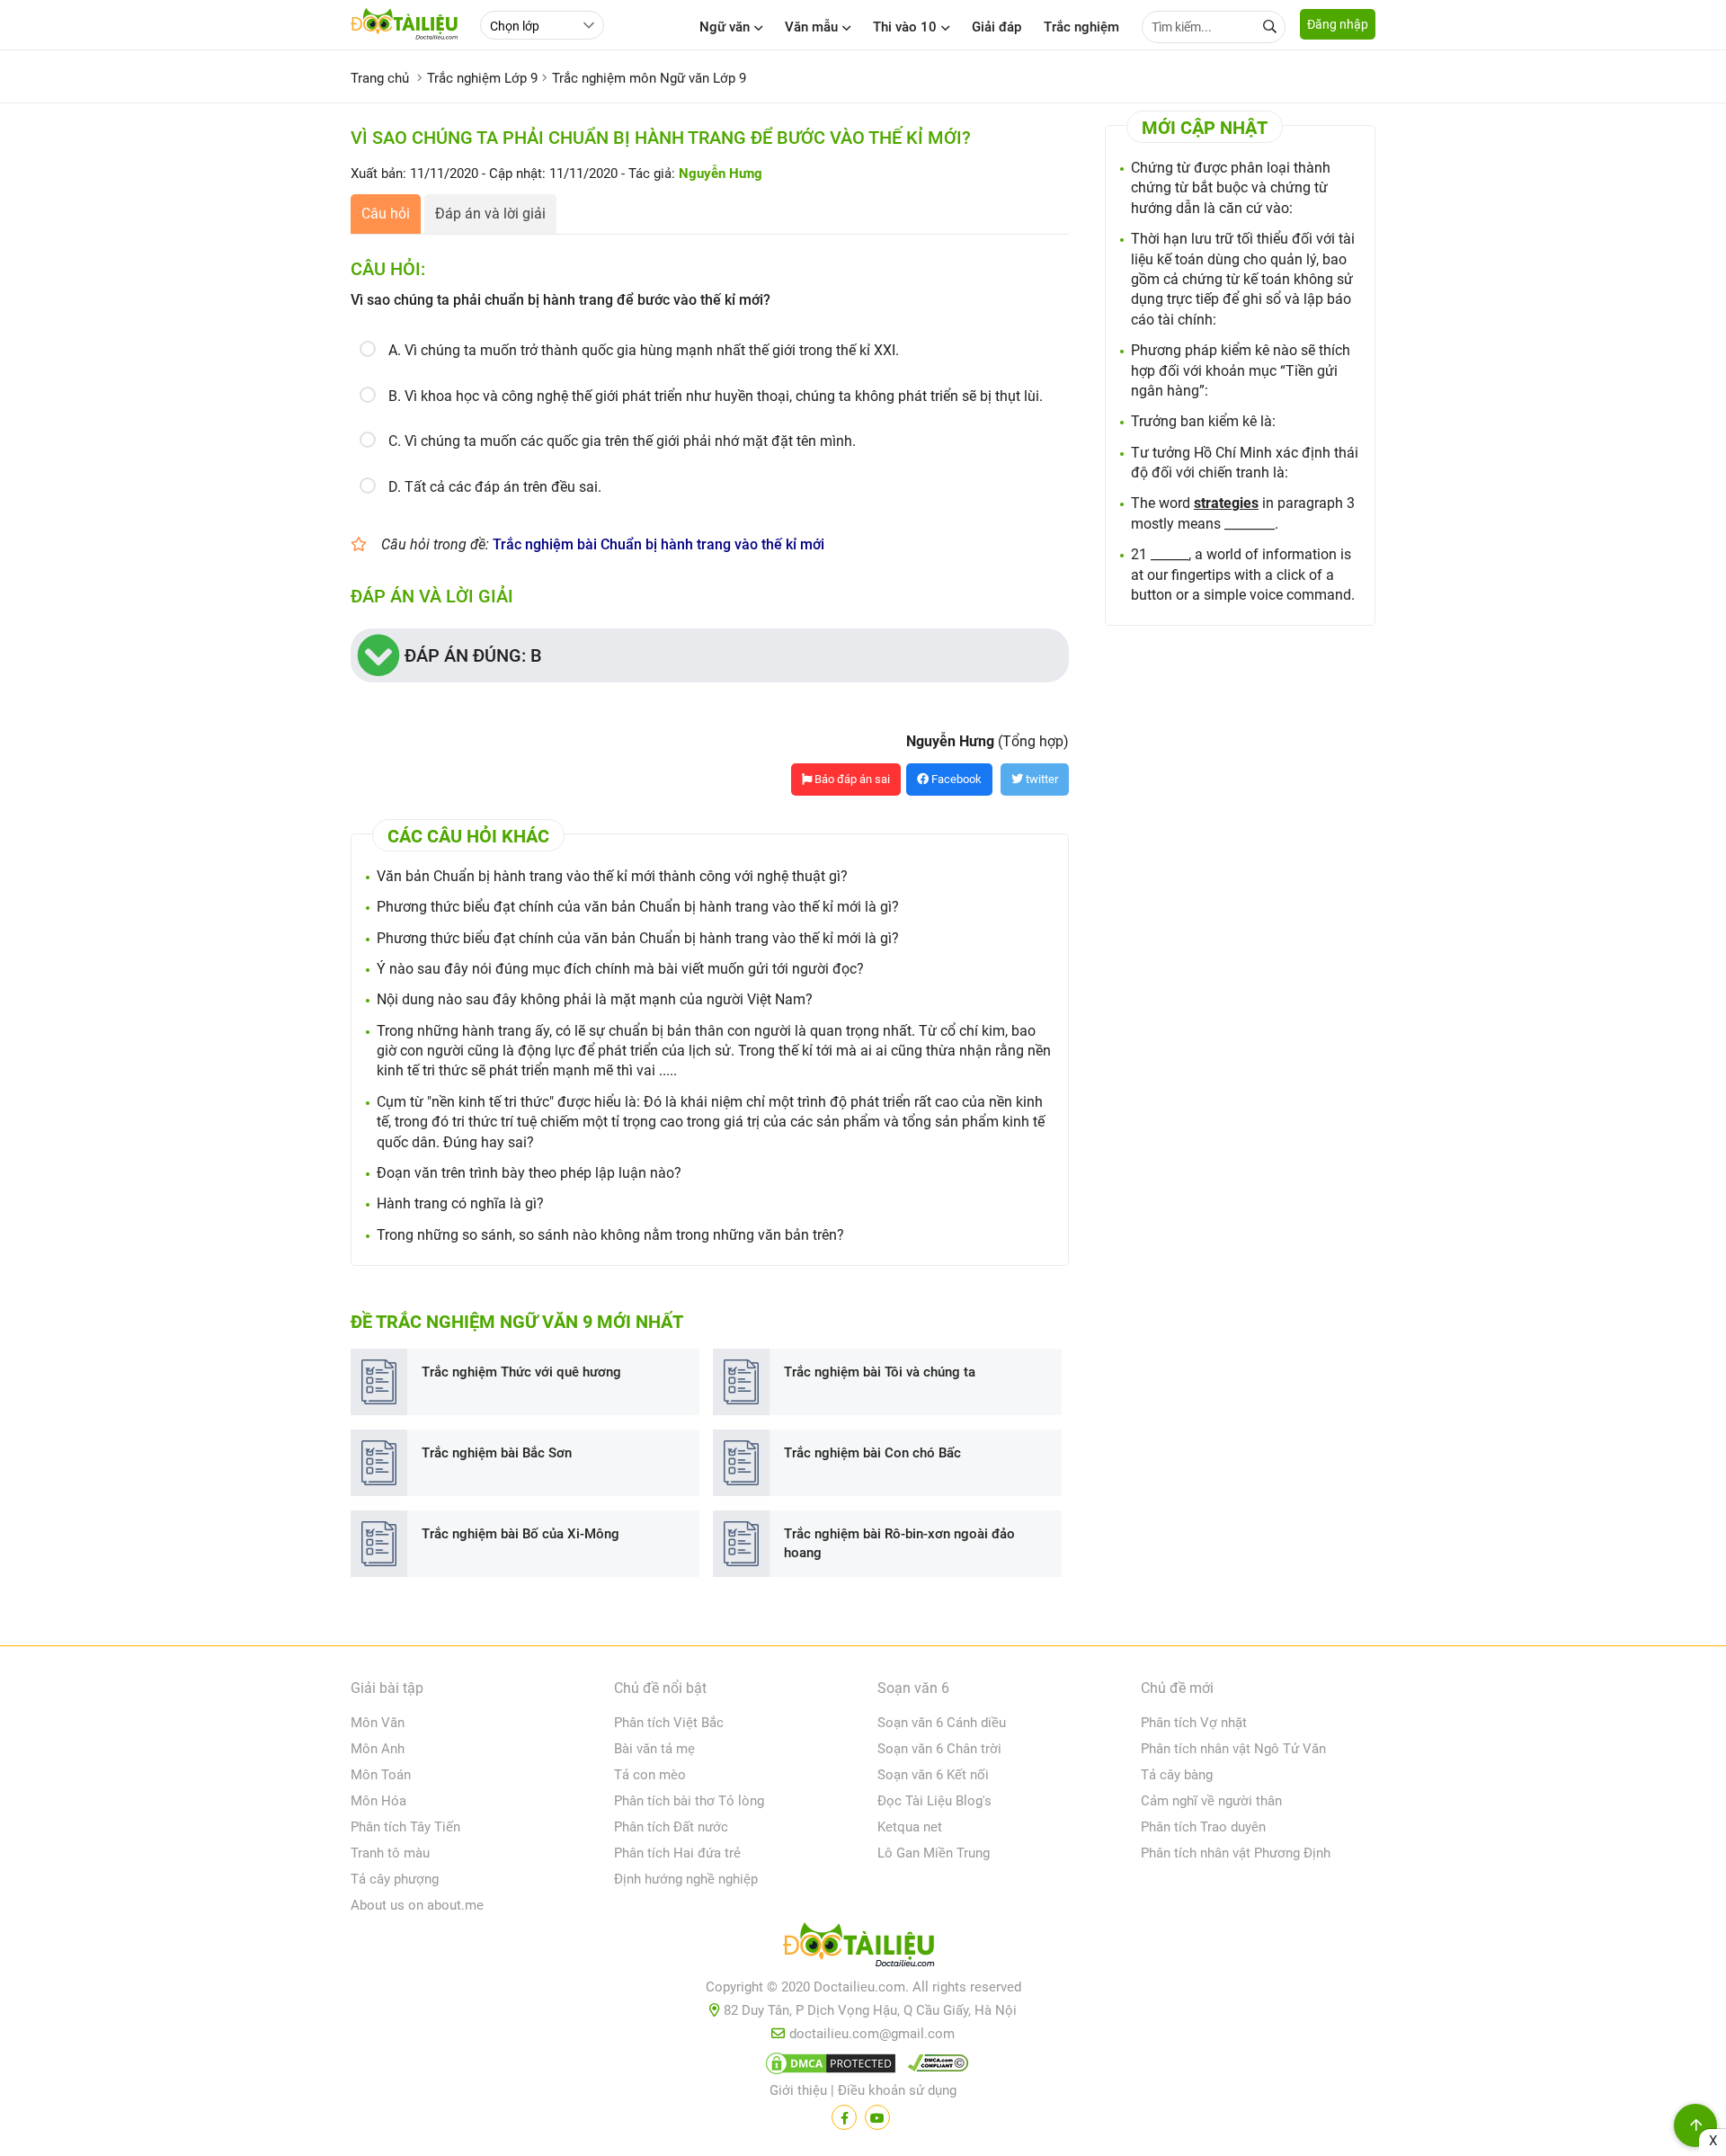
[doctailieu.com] (863, 1948)
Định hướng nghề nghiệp (686, 1879)
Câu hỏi (386, 214)
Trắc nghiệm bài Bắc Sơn (497, 1453)
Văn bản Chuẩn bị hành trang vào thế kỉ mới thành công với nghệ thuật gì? (612, 876)
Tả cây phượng (395, 1879)
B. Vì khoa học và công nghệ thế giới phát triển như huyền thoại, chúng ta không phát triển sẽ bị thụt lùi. (716, 396)
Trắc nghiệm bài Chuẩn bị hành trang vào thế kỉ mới (658, 544)
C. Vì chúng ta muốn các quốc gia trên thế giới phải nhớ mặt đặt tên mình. (622, 441)
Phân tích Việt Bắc (669, 1723)
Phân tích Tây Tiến (405, 1827)
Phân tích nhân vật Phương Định (1236, 1853)
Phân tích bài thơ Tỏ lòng (689, 1801)
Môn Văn (378, 1723)
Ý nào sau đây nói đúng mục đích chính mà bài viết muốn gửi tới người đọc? (620, 969)
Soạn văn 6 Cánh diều (942, 1723)
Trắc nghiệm (1081, 27)
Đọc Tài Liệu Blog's (934, 1801)
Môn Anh (378, 1749)
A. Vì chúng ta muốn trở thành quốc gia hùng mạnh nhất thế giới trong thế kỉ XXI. (644, 350)
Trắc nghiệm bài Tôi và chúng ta (880, 1372)
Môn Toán (381, 1775)
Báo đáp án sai (851, 779)
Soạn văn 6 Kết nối (933, 1775)
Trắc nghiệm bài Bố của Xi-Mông (520, 1534)
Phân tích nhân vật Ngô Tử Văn (1233, 1749)
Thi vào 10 (905, 27)
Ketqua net (910, 1827)
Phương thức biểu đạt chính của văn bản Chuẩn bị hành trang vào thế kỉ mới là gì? (638, 907)
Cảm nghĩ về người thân (1211, 1801)
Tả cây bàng (1177, 1775)
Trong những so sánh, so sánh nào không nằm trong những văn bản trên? (610, 1235)
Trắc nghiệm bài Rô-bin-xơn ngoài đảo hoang (899, 1543)
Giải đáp (996, 27)
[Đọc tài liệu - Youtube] (877, 2117)
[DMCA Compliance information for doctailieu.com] (934, 2067)
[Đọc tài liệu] (844, 2117)
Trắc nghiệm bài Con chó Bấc (872, 1453)
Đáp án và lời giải (490, 214)
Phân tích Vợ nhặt (1194, 1723)
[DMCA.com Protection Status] (828, 2067)
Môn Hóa (378, 1801)
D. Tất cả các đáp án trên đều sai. (495, 487)
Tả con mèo (650, 1775)
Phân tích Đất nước (671, 1827)
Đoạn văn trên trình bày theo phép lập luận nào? (529, 1173)
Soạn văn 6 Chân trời (939, 1749)
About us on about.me (417, 1905)
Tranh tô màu (390, 1853)
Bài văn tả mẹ (654, 1749)
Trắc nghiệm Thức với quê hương (521, 1372)
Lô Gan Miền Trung (934, 1853)
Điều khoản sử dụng (897, 2090)
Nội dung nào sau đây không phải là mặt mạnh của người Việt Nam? (595, 999)
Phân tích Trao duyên (1203, 1827)
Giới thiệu (798, 2090)
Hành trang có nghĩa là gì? (460, 1203)
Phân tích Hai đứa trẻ (677, 1853)
